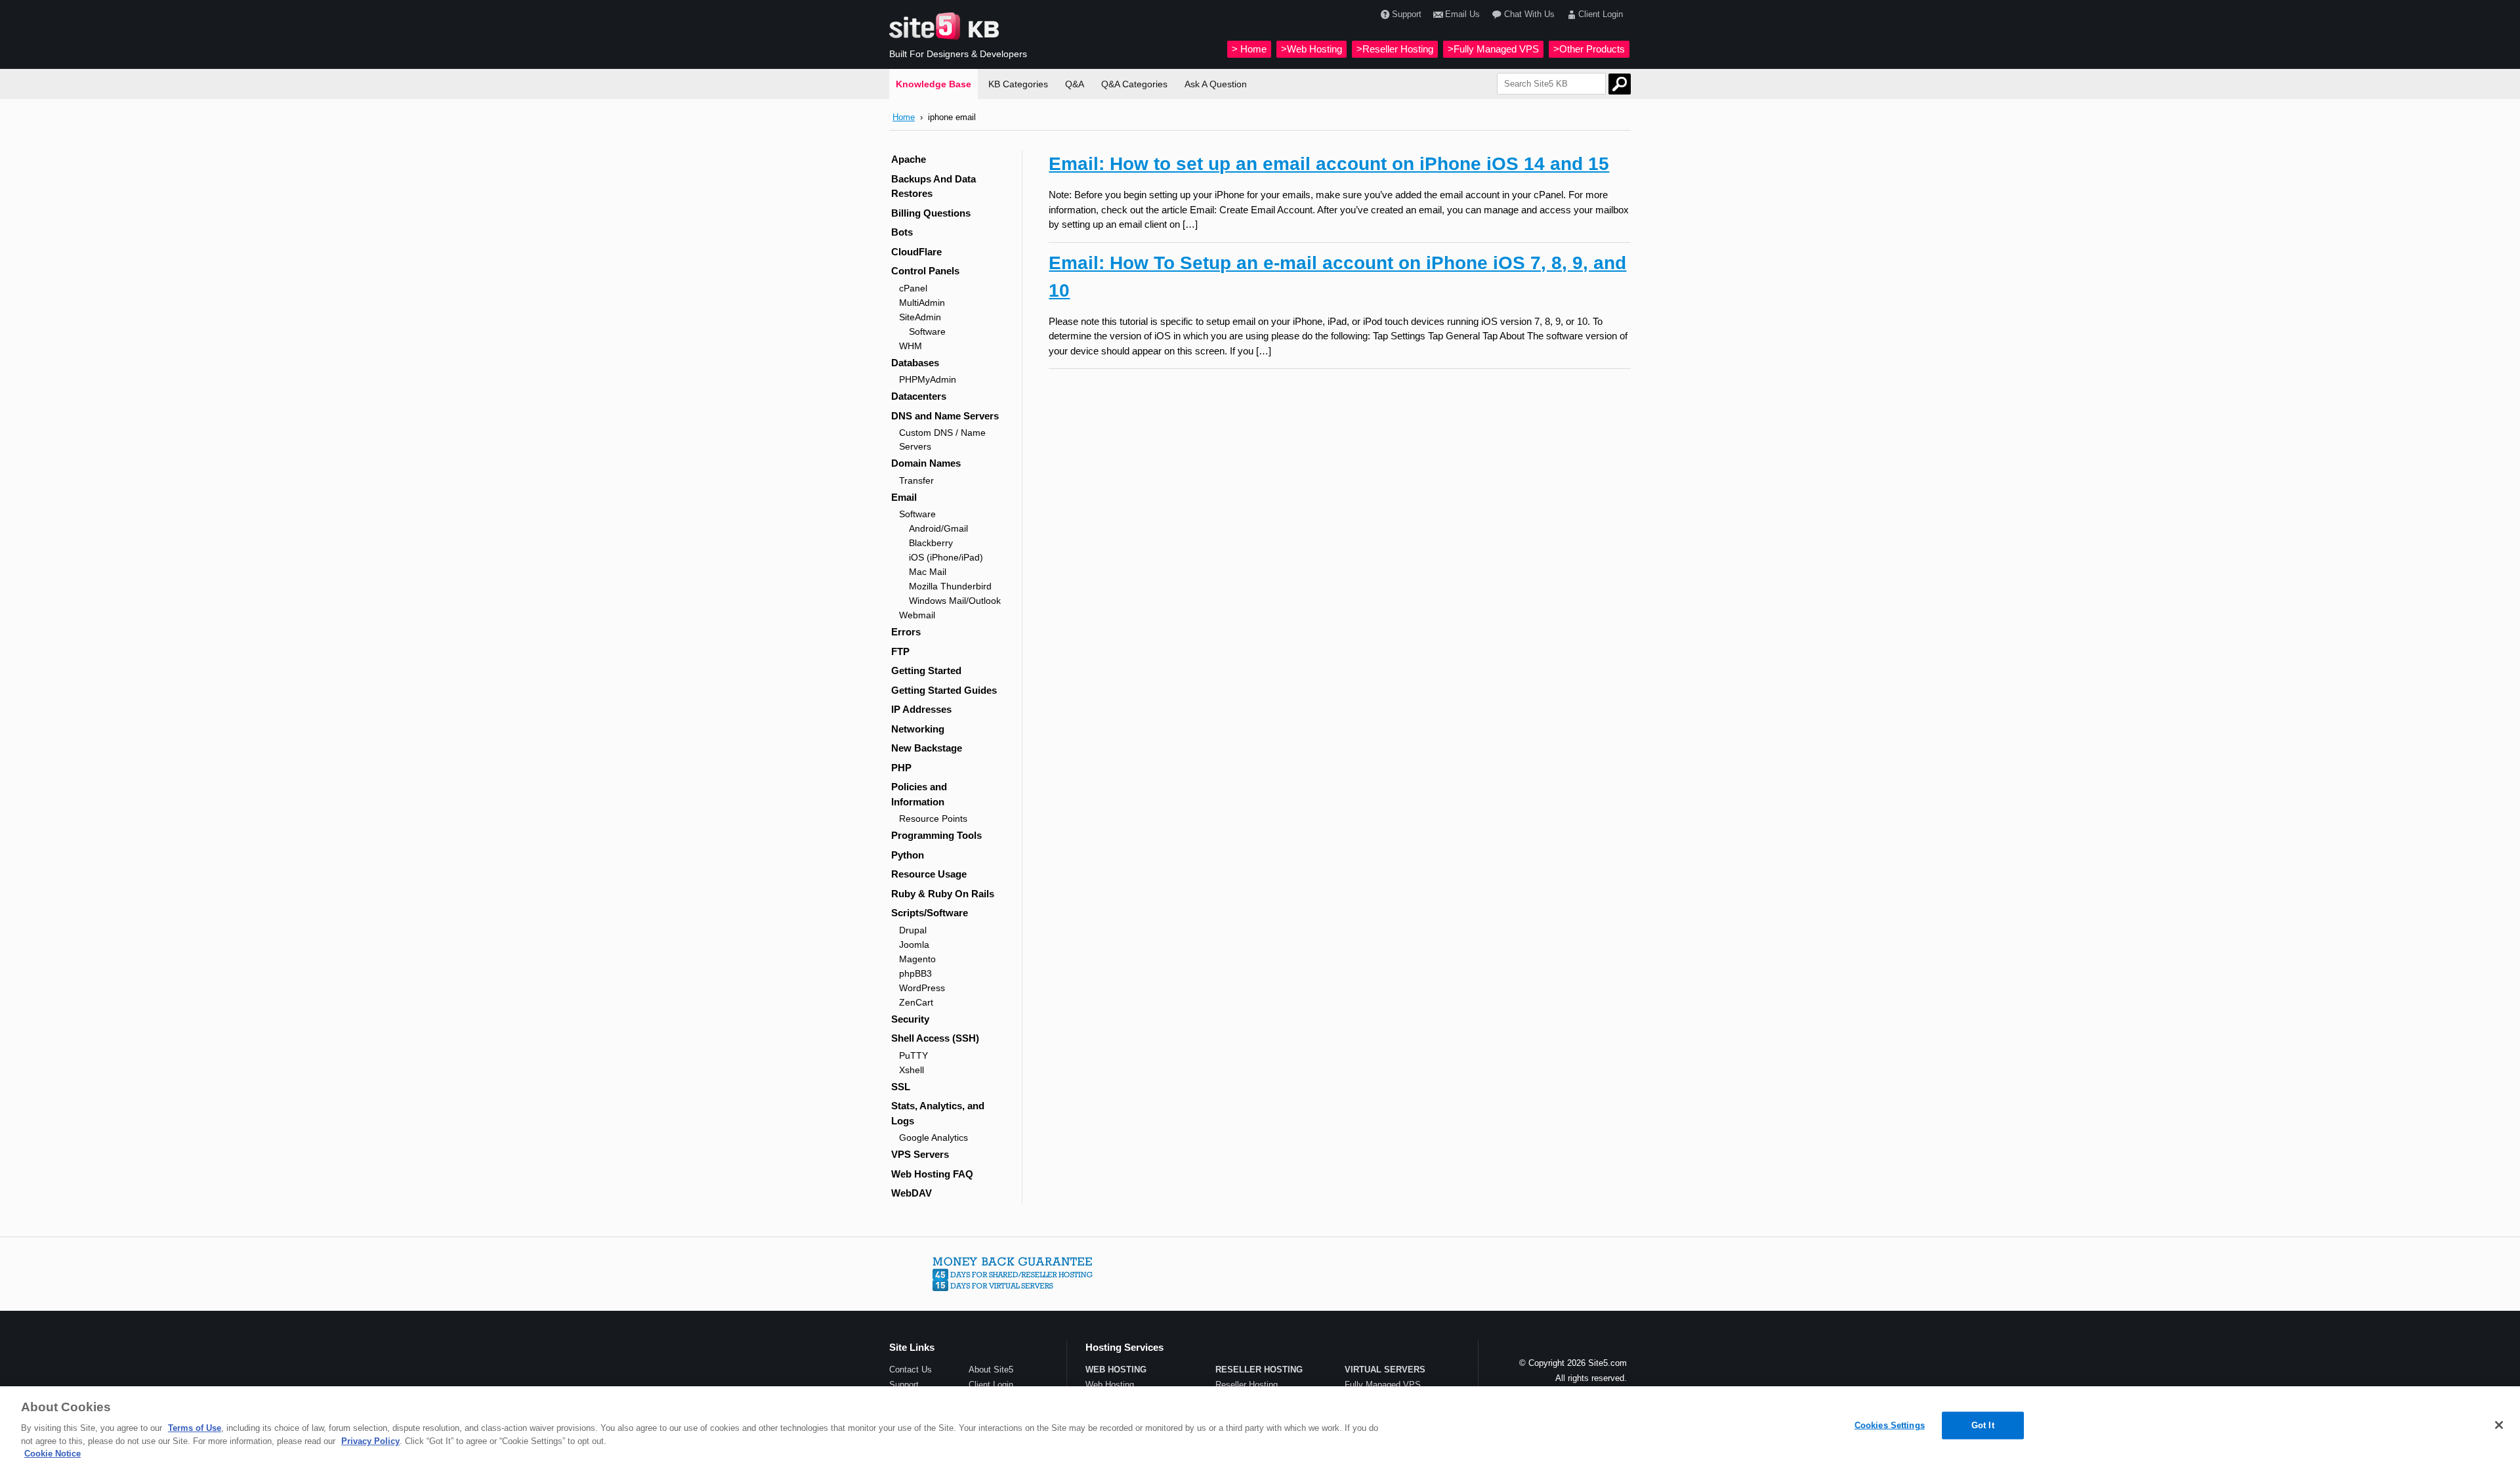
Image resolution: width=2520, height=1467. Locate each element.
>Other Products (1589, 49)
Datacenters (919, 396)
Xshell (912, 1070)
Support (1407, 14)
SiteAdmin (920, 317)
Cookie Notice (52, 1454)
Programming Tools (936, 835)
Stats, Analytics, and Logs (938, 1113)
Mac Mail (928, 572)
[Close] (2499, 1425)
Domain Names (926, 463)
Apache (909, 159)
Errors (906, 632)
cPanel (913, 288)
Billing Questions (931, 213)
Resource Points (933, 819)
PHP (901, 768)
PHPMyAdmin (928, 379)
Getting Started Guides (944, 690)
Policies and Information (919, 794)
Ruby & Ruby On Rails (943, 894)
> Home (1249, 49)
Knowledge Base (934, 84)
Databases (915, 363)
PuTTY (913, 1055)
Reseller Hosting (1247, 1385)
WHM (911, 346)
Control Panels (925, 271)
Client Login (1601, 14)
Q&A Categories (1134, 84)
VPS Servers (920, 1154)
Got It (1983, 1425)
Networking (918, 729)
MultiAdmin (922, 303)
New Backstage (927, 748)
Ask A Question (1216, 84)
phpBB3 (915, 973)
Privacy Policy (370, 1441)
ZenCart (916, 1002)
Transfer (916, 480)
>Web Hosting (1312, 49)
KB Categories (1018, 84)
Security (910, 1019)
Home (904, 117)
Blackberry (931, 543)
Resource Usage (929, 874)
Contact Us (911, 1370)
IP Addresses (921, 709)
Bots (902, 232)
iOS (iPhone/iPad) (946, 557)
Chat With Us (1529, 14)
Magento (917, 959)
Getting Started (926, 670)
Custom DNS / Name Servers (942, 439)
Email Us (1462, 14)
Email (904, 497)
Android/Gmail (938, 528)
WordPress (922, 988)
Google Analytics (934, 1137)
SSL (901, 1087)
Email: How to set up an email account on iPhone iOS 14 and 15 (1329, 164)
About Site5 (991, 1370)
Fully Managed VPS (1383, 1385)
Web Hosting (1110, 1385)
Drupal (913, 930)
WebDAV (912, 1193)
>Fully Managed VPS (1493, 49)
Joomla (914, 945)
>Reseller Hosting (1395, 49)
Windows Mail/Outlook (955, 601)
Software (927, 331)
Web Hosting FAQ (932, 1174)
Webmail (917, 615)
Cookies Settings (1890, 1425)
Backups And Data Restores (934, 186)
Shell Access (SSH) (935, 1038)
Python (908, 855)
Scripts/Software (930, 913)
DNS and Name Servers (945, 416)
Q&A (1075, 84)
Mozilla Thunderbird (950, 586)
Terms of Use (195, 1428)
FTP (900, 651)
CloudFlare (916, 252)
